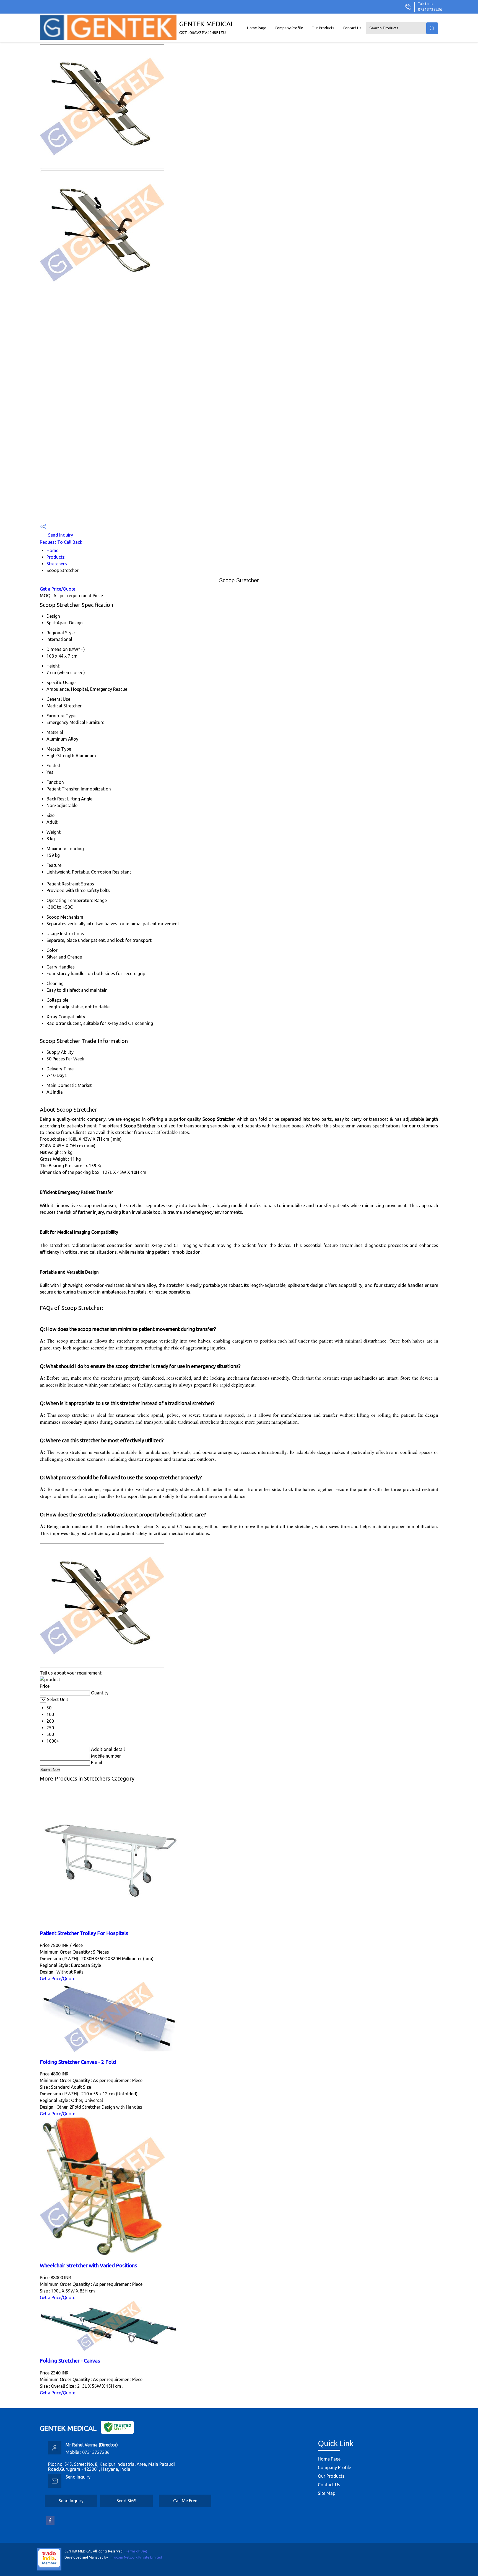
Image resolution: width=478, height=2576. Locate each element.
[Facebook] (50, 2524)
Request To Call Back (61, 542)
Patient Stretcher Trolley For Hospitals (84, 1933)
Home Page (257, 28)
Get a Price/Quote (58, 589)
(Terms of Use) (136, 2551)
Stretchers (57, 564)
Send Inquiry (60, 535)
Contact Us (352, 28)
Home (52, 550)
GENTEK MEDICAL (207, 28)
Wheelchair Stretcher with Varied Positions (89, 2265)
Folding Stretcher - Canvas (70, 2361)
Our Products (323, 28)
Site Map (327, 2493)
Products (56, 557)
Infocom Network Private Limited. (136, 2557)
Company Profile (289, 28)
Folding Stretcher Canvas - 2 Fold (78, 2062)
